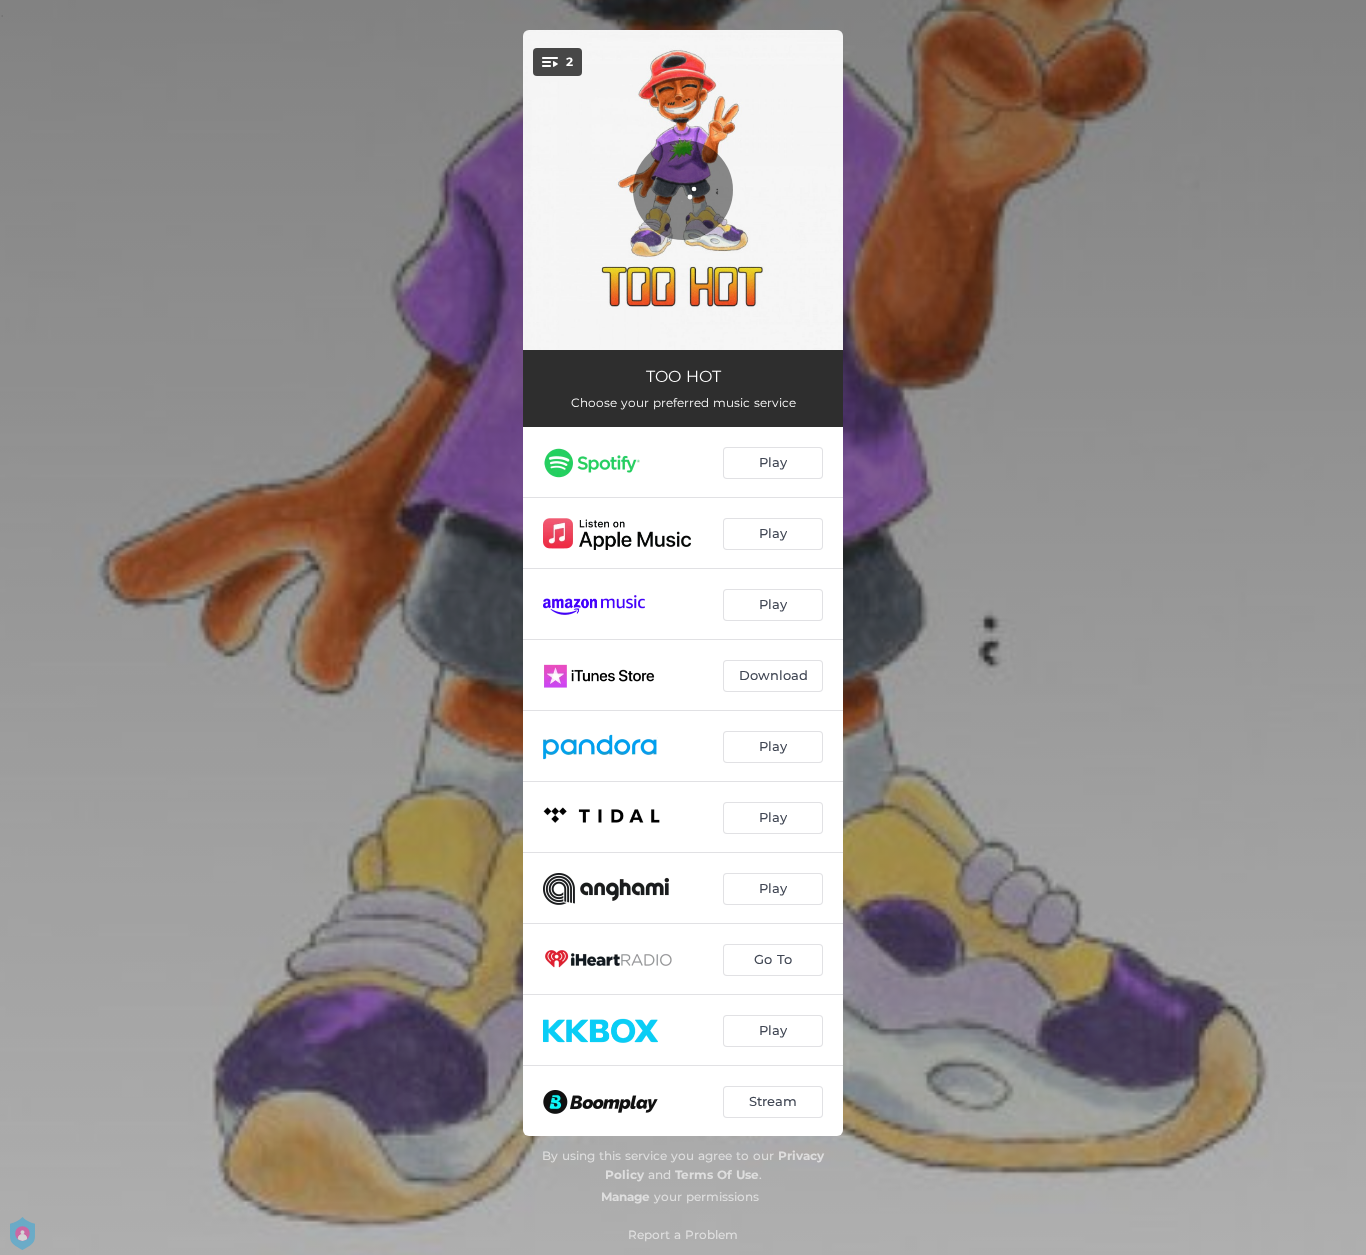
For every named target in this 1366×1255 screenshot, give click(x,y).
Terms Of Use (717, 1174)
